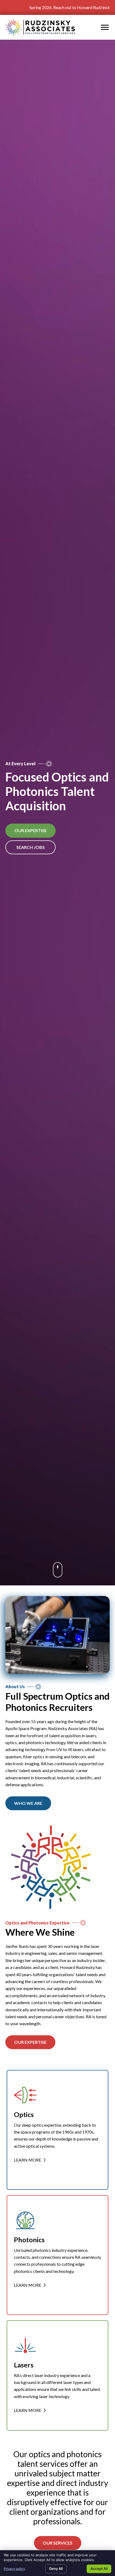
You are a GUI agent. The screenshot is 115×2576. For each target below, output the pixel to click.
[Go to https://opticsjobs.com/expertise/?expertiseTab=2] (57, 2255)
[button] (28, 1803)
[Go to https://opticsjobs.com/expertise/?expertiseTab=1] (57, 2130)
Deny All (56, 2569)
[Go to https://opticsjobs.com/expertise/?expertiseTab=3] (57, 2375)
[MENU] (105, 27)
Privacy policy (14, 2569)
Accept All (99, 2569)
